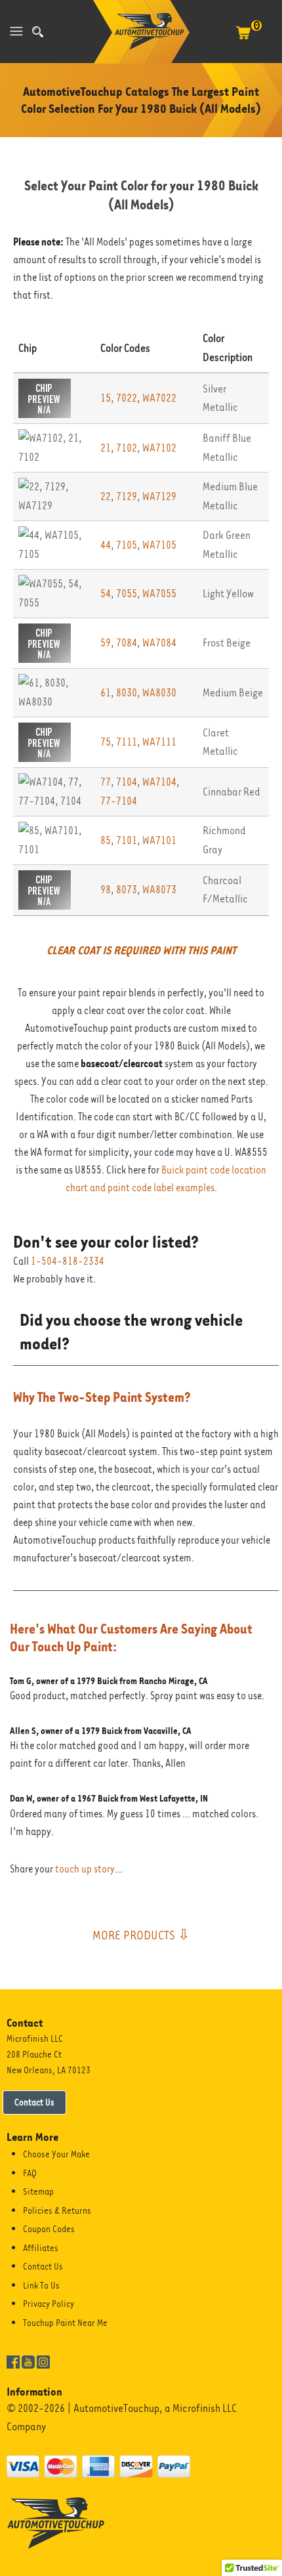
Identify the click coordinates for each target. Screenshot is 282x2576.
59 (106, 643)
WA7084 (159, 643)
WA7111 (159, 742)
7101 (127, 840)
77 (106, 782)
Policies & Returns (57, 2210)
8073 (127, 890)
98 (106, 890)
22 (106, 496)
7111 (127, 742)
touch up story (85, 1869)
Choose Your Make (56, 2154)
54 (106, 594)
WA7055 (159, 594)
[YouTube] (28, 2361)
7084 (127, 643)
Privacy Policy (49, 2304)
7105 (127, 545)
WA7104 (159, 782)
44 (106, 545)
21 (106, 448)
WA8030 (159, 693)
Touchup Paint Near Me (65, 2323)
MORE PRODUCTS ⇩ (141, 1935)
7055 (127, 594)
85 (106, 840)
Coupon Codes (49, 2229)
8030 (127, 693)
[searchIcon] (38, 32)
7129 (127, 496)
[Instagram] (43, 2361)
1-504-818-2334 (68, 1261)
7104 (127, 782)
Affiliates (41, 2248)
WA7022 (159, 398)
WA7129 (159, 496)
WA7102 (159, 448)
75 (106, 742)
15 (106, 398)
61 (106, 693)
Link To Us (41, 2285)
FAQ (30, 2173)
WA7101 (159, 840)
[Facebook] (13, 2361)
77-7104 (119, 801)
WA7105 (159, 545)
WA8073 (159, 890)
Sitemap (38, 2191)
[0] (243, 39)
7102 (127, 448)
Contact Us (34, 2102)
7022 (127, 398)
